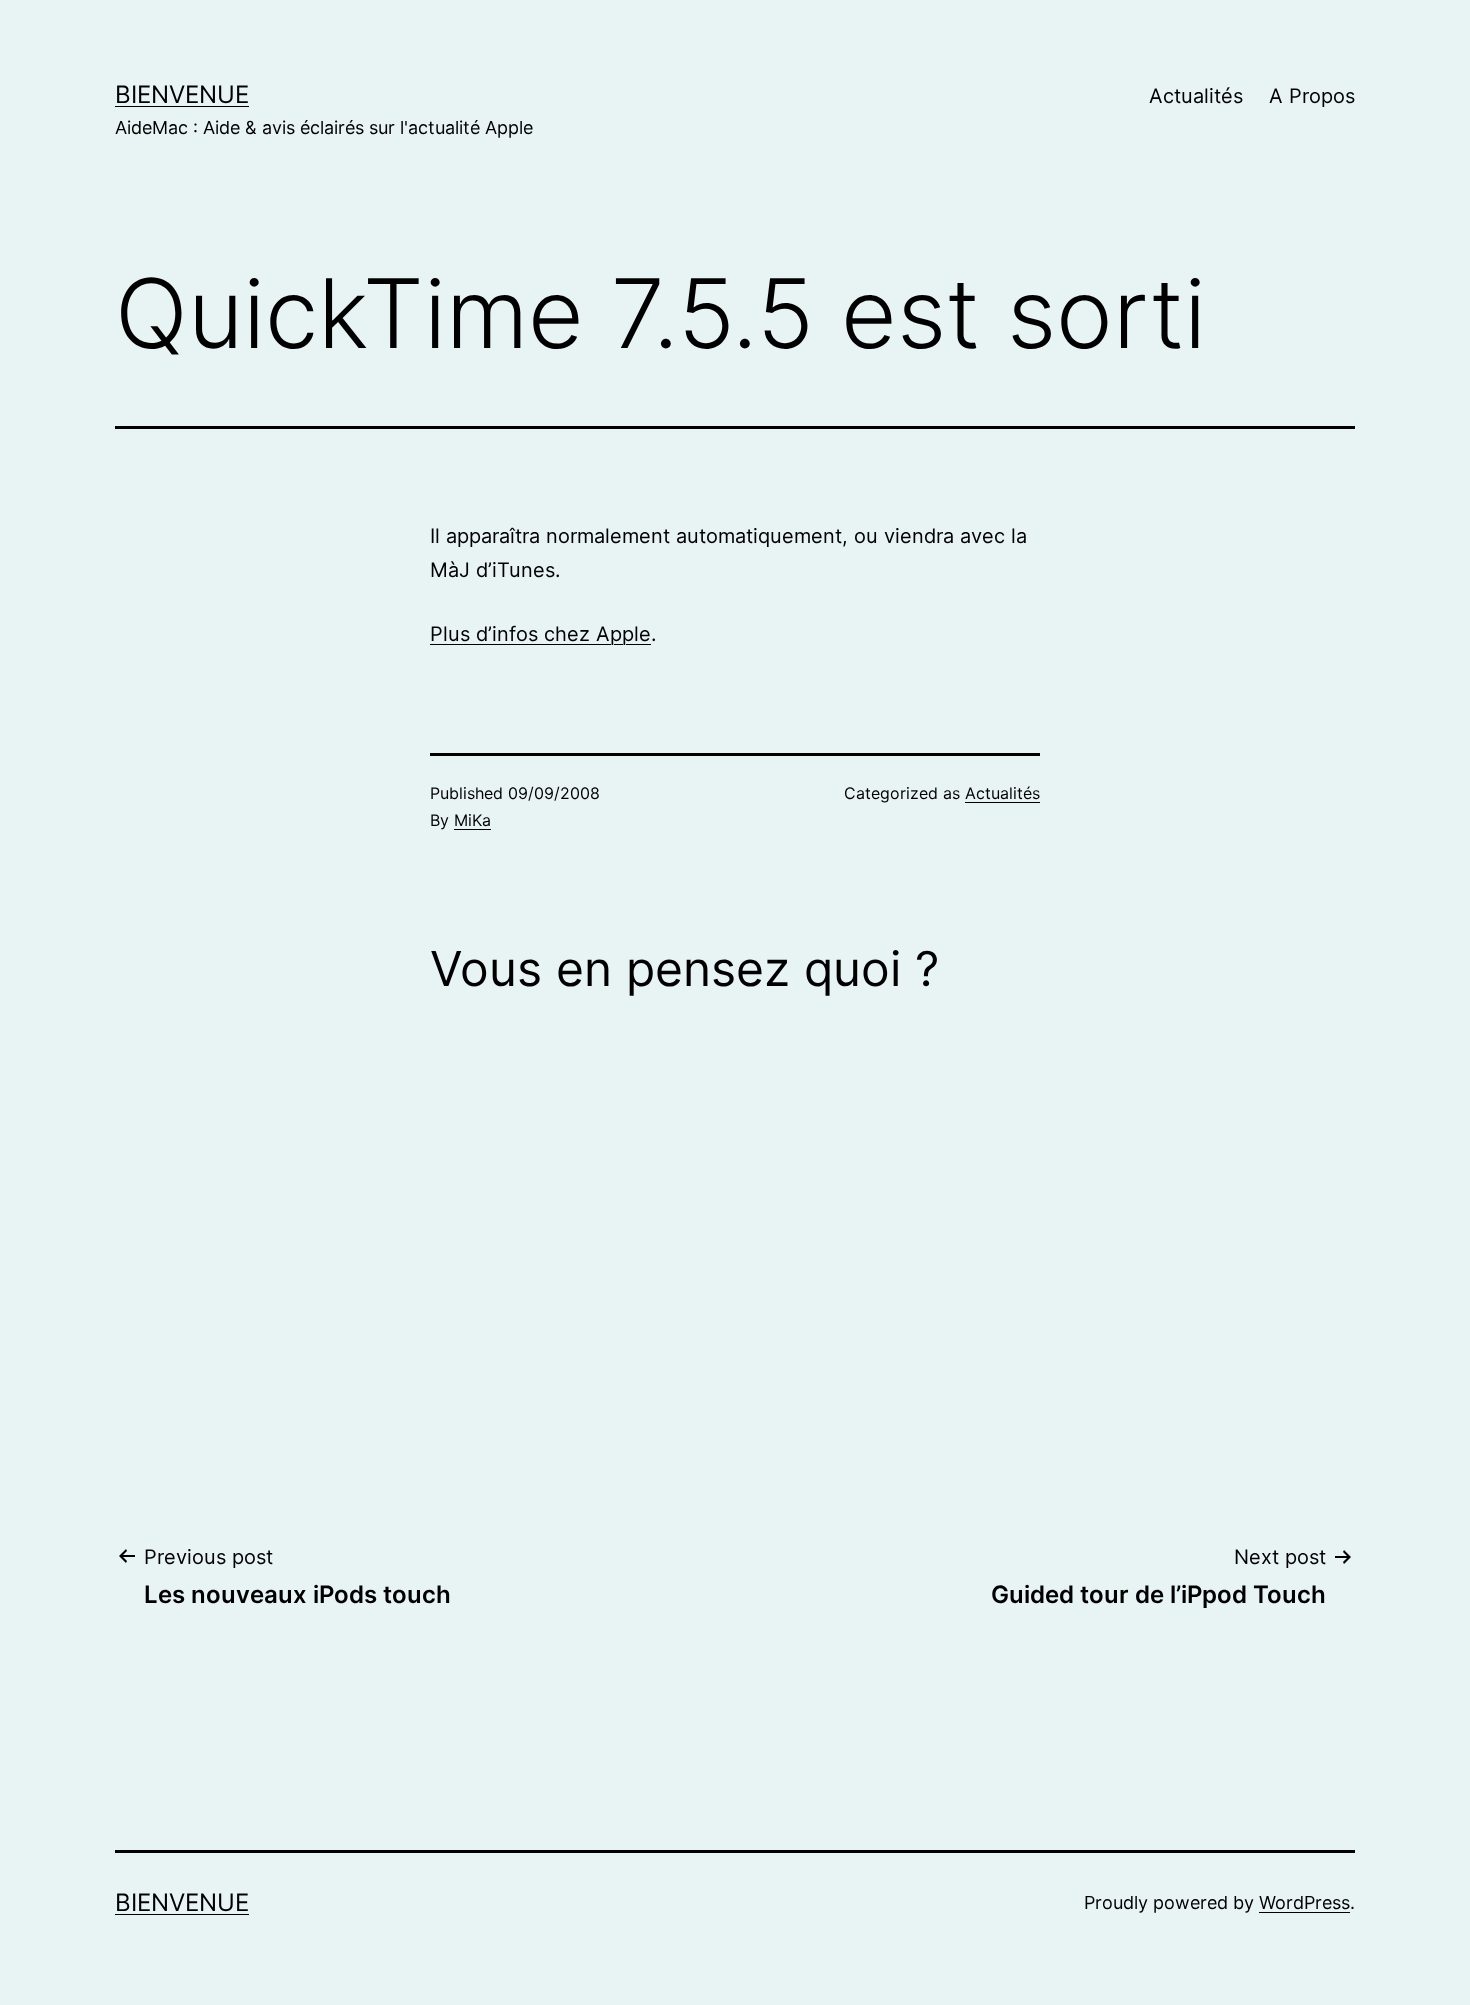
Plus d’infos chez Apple (540, 634)
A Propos (1312, 96)
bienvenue (182, 94)
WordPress (1304, 1902)
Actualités (1196, 96)
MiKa (472, 820)
